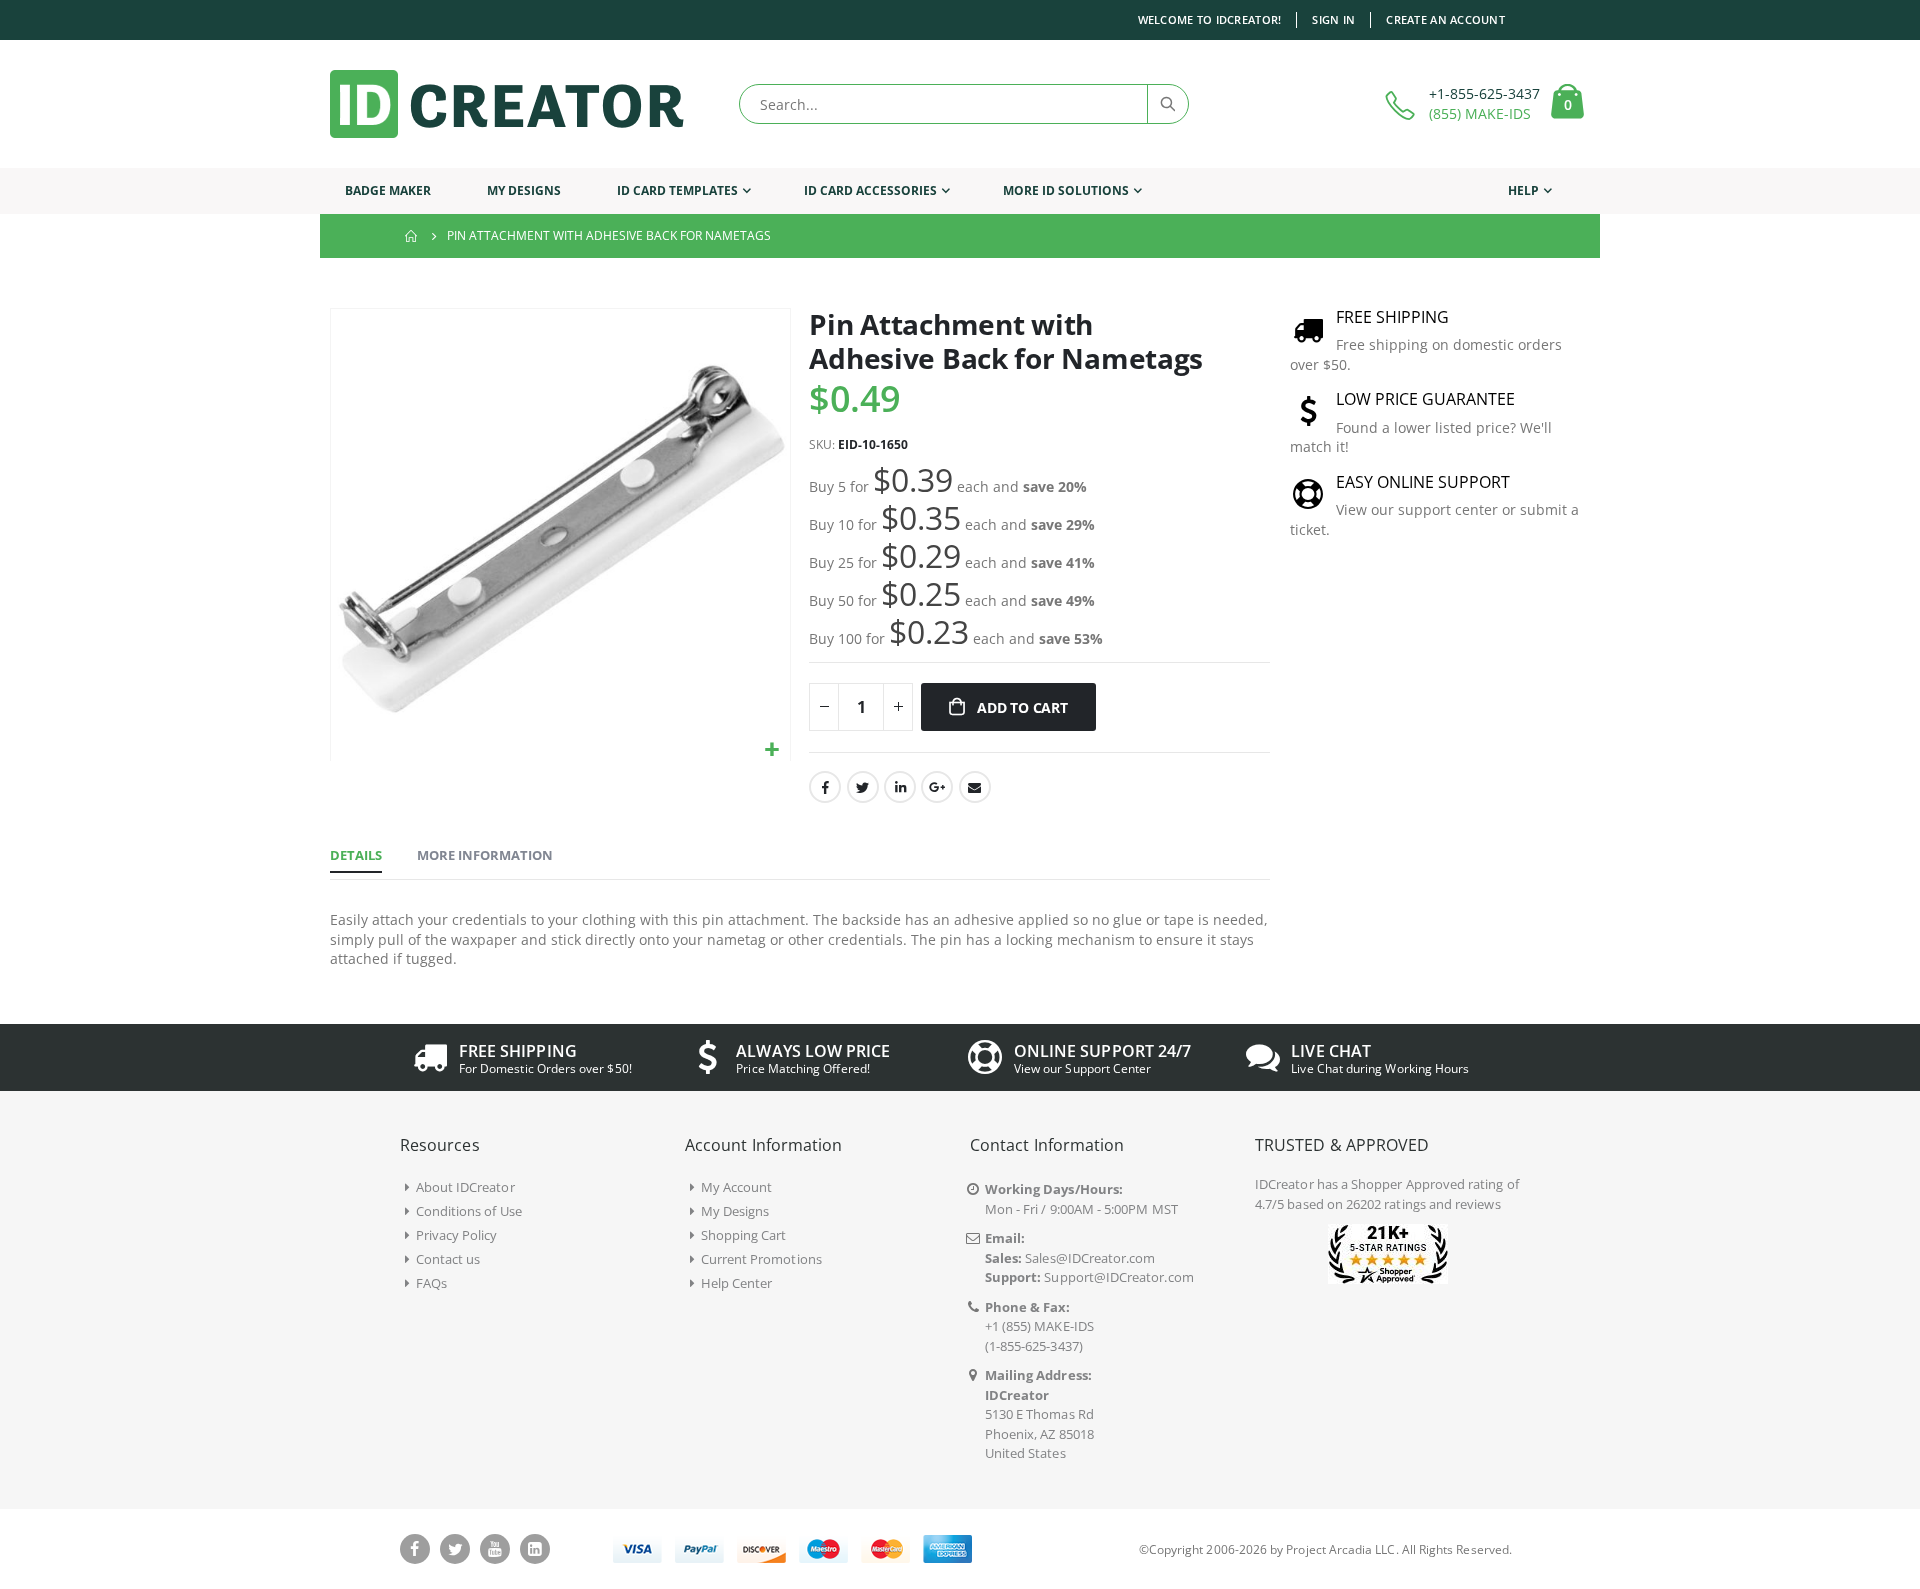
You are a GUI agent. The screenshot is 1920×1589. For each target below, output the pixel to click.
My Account (737, 1187)
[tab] (356, 856)
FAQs (431, 1283)
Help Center (737, 1283)
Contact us (448, 1259)
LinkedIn (900, 787)
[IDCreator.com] (507, 104)
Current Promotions (761, 1259)
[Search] (1167, 104)
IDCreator (1284, 1184)
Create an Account (1445, 19)
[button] (772, 750)
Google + (937, 787)
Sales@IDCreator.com (1090, 1258)
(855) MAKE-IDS (1480, 113)
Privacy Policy (457, 1235)
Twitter (863, 787)
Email (975, 787)
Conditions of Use (469, 1211)
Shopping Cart (744, 1235)
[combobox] (964, 104)
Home (412, 236)
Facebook (825, 787)
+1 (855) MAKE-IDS (1039, 1326)
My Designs (735, 1211)
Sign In (1333, 19)
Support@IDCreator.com (1118, 1277)
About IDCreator (465, 1187)
